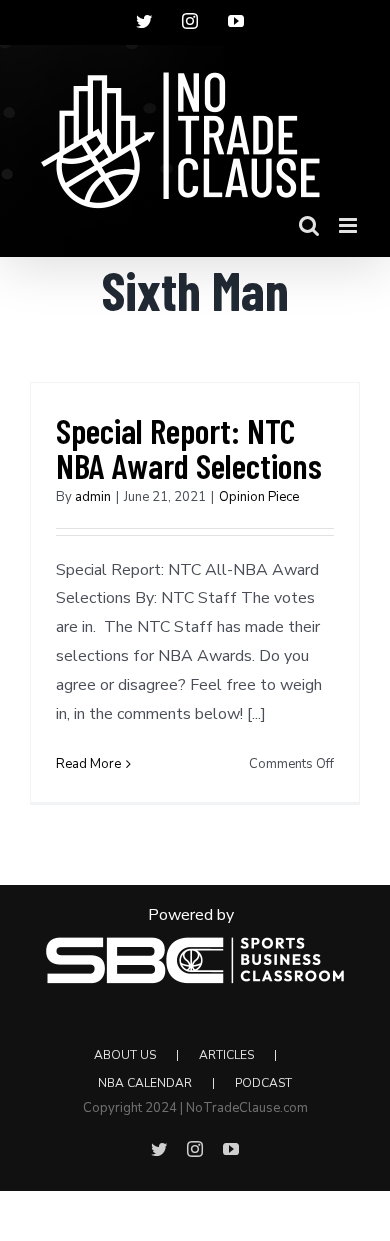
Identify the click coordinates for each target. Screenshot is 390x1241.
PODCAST (263, 1083)
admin (93, 497)
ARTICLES (226, 1055)
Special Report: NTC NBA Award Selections (189, 447)
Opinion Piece (259, 497)
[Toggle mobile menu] (349, 225)
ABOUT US (125, 1055)
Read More (88, 764)
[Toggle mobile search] (309, 225)
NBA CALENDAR (145, 1083)
